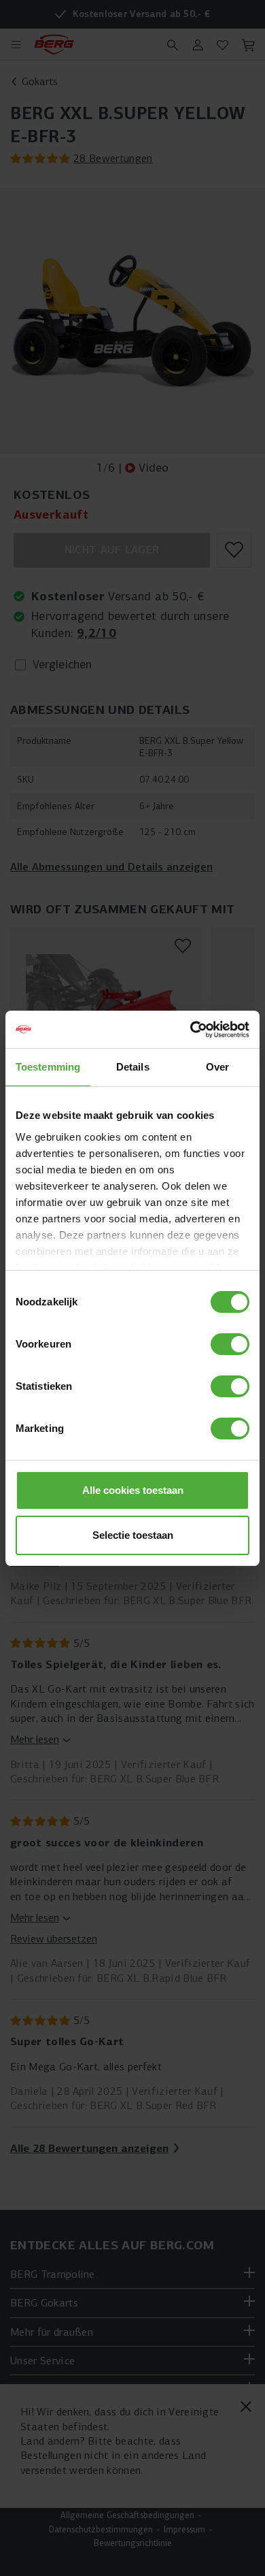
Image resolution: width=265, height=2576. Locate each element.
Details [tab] (133, 1067)
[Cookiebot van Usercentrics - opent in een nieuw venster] (191, 1030)
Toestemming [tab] (48, 1067)
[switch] (230, 1344)
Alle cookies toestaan (133, 1490)
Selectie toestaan (133, 1535)
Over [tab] (217, 1067)
